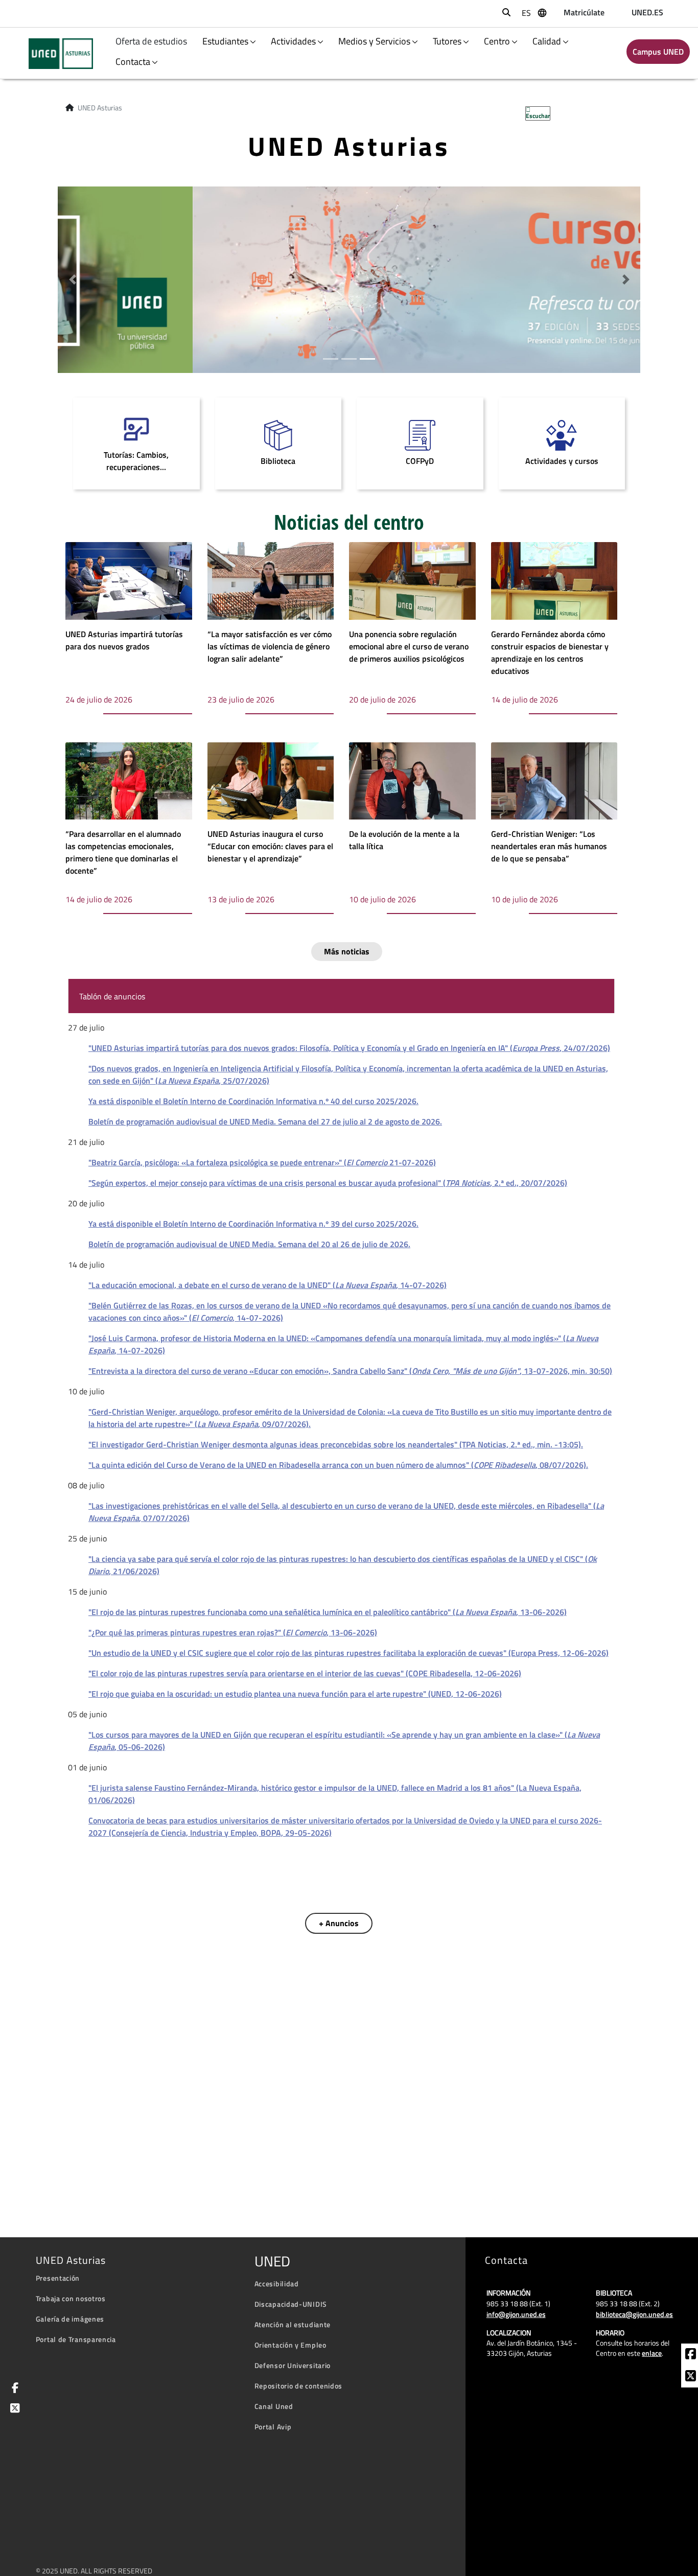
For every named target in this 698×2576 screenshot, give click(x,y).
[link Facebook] (691, 2355)
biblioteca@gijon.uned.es (634, 2314)
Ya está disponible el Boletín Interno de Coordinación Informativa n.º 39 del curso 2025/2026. (253, 1224)
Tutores (447, 41)
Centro (497, 41)
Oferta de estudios (152, 41)
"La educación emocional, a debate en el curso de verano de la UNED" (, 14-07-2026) (267, 1285)
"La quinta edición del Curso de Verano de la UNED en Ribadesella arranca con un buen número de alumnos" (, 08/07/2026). (338, 1465)
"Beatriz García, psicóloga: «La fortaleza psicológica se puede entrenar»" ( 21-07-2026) (262, 1162)
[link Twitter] (13, 2409)
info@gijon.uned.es (516, 2314)
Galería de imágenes (70, 2319)
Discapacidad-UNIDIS (291, 2304)
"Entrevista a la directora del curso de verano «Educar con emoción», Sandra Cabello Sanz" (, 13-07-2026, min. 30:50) (350, 1371)
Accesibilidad (277, 2284)
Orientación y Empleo (290, 2345)
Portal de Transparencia (76, 2339)
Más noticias (347, 951)
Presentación (58, 2278)
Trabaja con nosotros (71, 2298)
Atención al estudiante (293, 2324)
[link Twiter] (691, 2377)
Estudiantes (225, 41)
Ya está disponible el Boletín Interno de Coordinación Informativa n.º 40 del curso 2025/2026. (253, 1101)
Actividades (293, 41)
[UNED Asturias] (54, 54)
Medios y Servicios (374, 41)
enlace (652, 2353)
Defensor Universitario (293, 2365)
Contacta (133, 62)
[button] (72, 280)
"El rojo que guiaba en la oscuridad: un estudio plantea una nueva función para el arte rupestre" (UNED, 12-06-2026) (295, 1694)
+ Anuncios (339, 1923)
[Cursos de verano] (349, 278)
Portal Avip (273, 2427)
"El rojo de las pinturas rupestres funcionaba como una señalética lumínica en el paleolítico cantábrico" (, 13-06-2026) (328, 1612)
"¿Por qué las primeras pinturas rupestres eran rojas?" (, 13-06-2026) (233, 1632)
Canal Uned (274, 2406)
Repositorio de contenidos (299, 2386)
